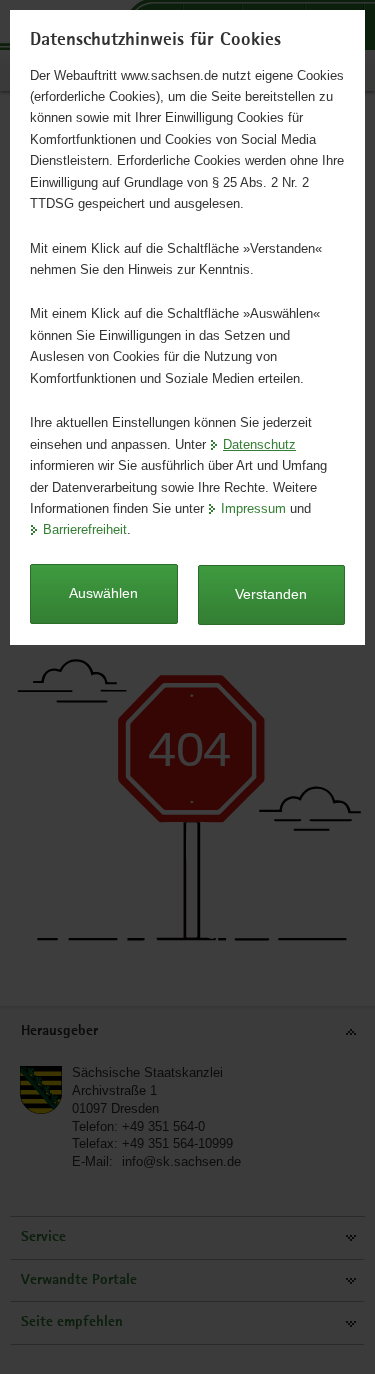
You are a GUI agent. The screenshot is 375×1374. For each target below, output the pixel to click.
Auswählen (103, 593)
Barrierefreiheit (85, 529)
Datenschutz (259, 444)
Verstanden (271, 594)
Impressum (253, 508)
